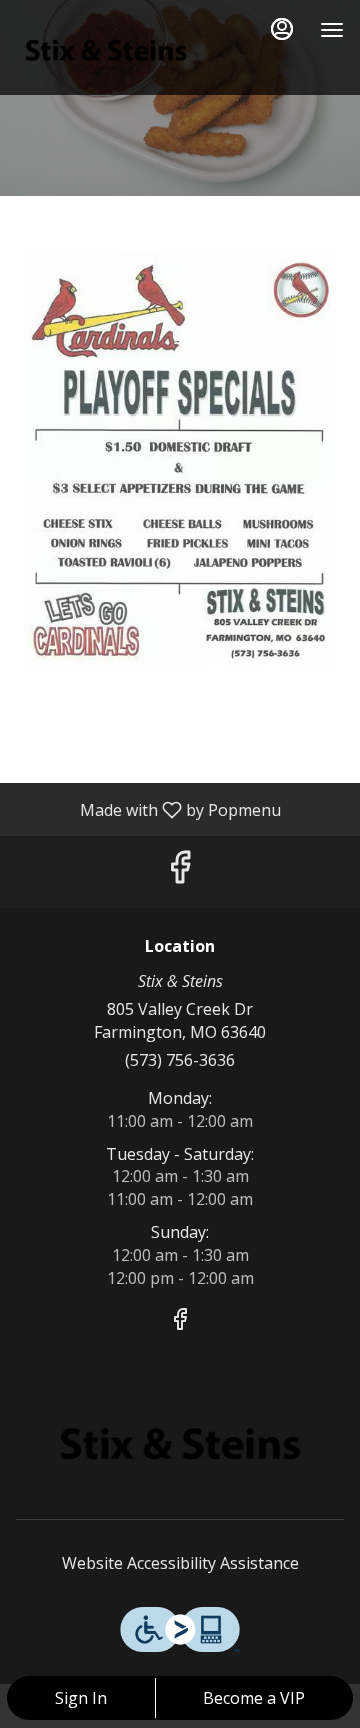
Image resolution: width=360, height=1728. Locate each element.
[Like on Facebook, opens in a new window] (180, 871)
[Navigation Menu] (332, 30)
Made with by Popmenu (148, 809)
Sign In (81, 1698)
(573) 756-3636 (180, 1060)
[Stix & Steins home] (106, 50)
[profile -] (282, 29)
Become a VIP (254, 1698)
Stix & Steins (180, 1444)
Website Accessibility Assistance (180, 1563)
